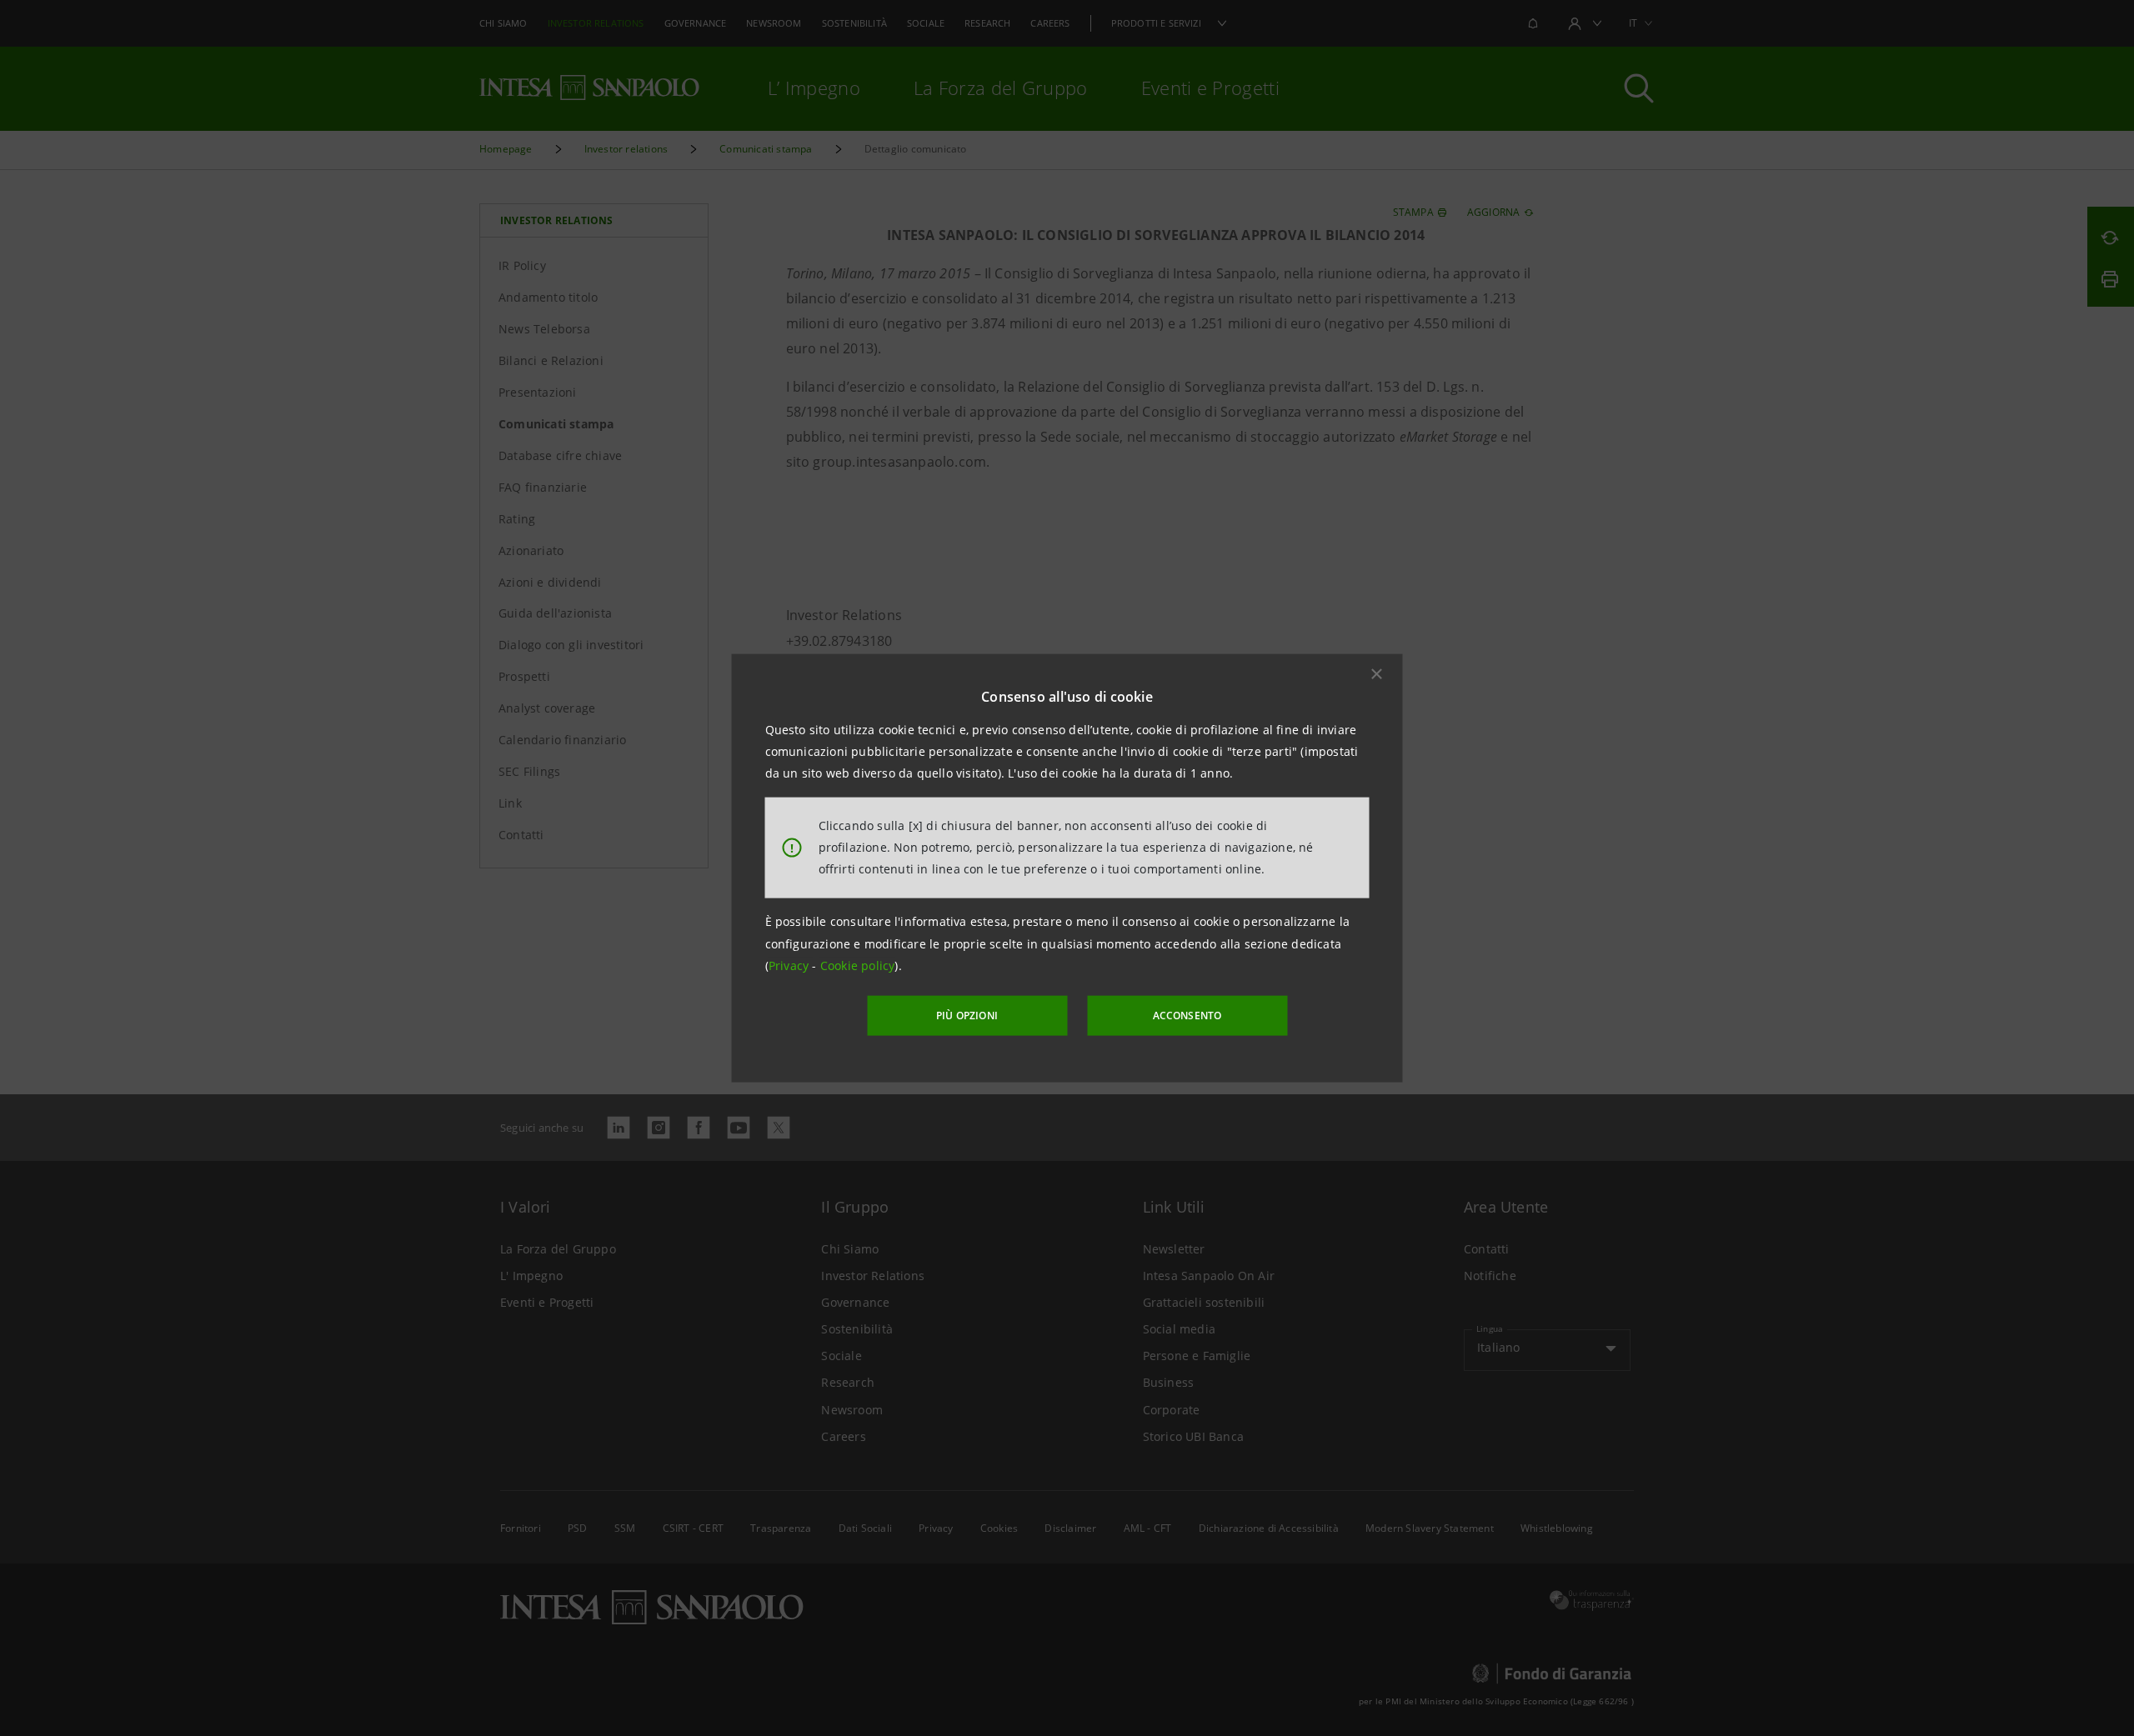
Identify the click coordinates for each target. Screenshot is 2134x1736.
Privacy (791, 966)
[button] (1377, 673)
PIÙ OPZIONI (967, 1016)
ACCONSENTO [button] (1187, 1016)
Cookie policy (858, 966)
